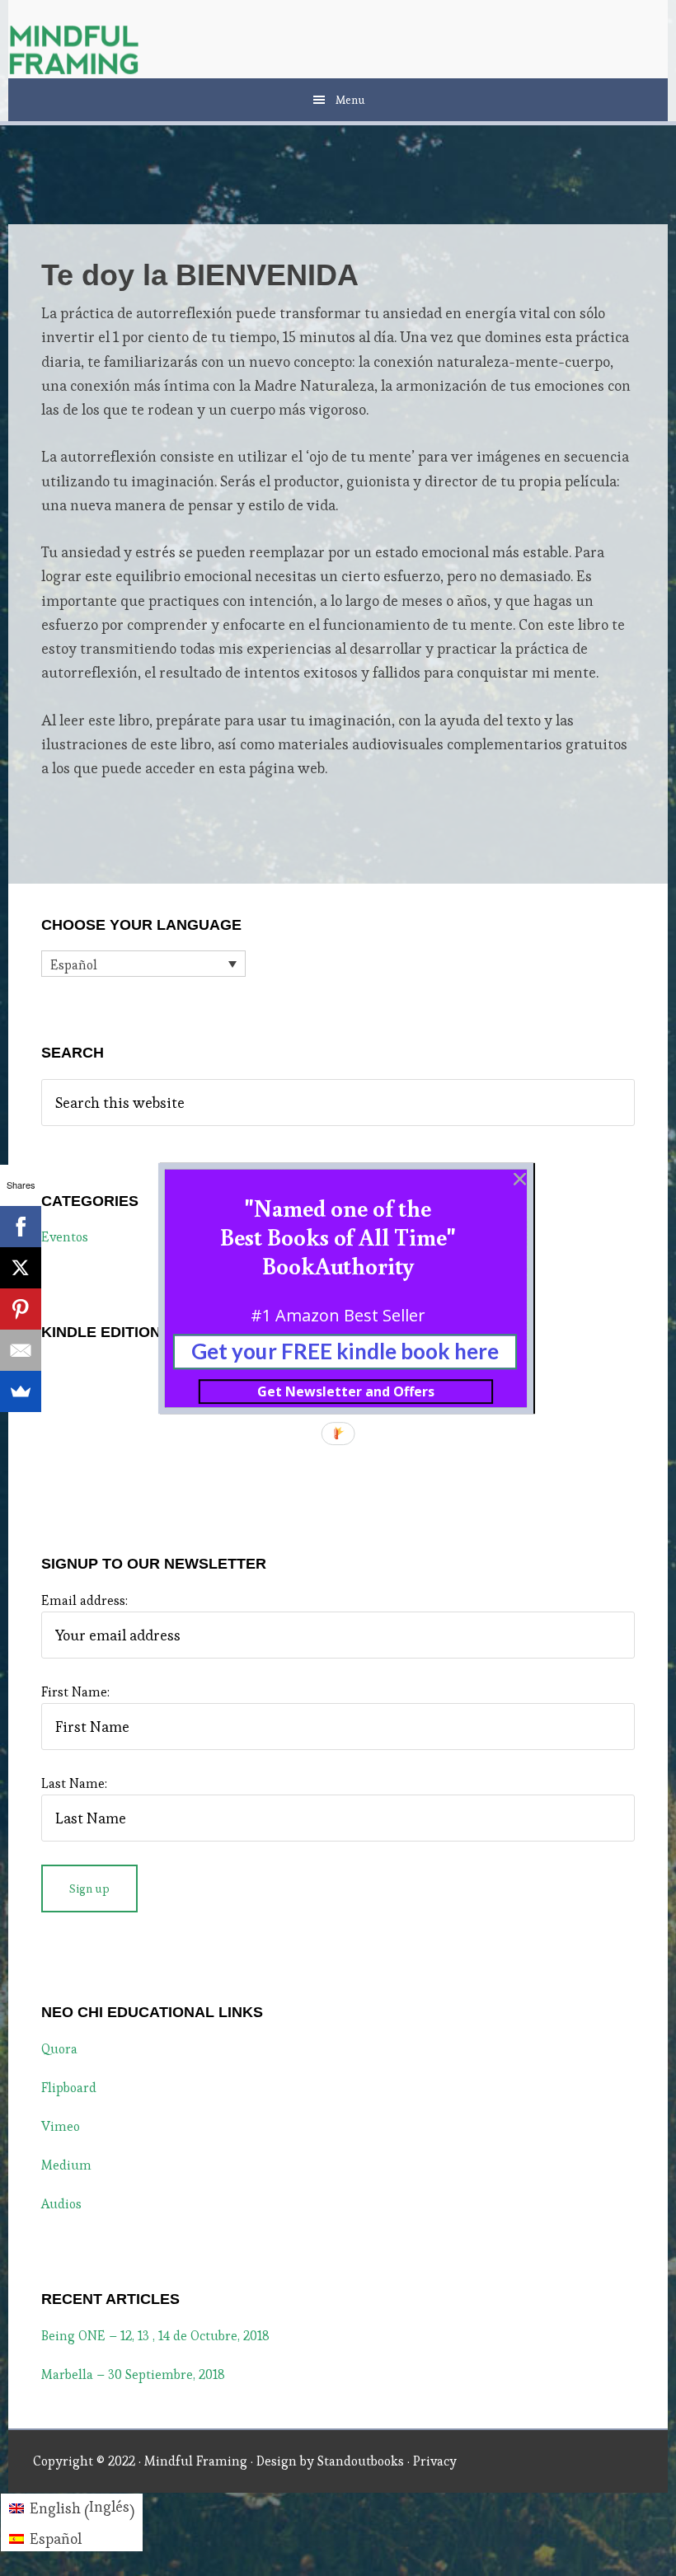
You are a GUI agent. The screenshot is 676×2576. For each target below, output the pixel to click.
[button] (338, 1236)
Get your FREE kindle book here (345, 1351)
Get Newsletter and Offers (346, 1391)
